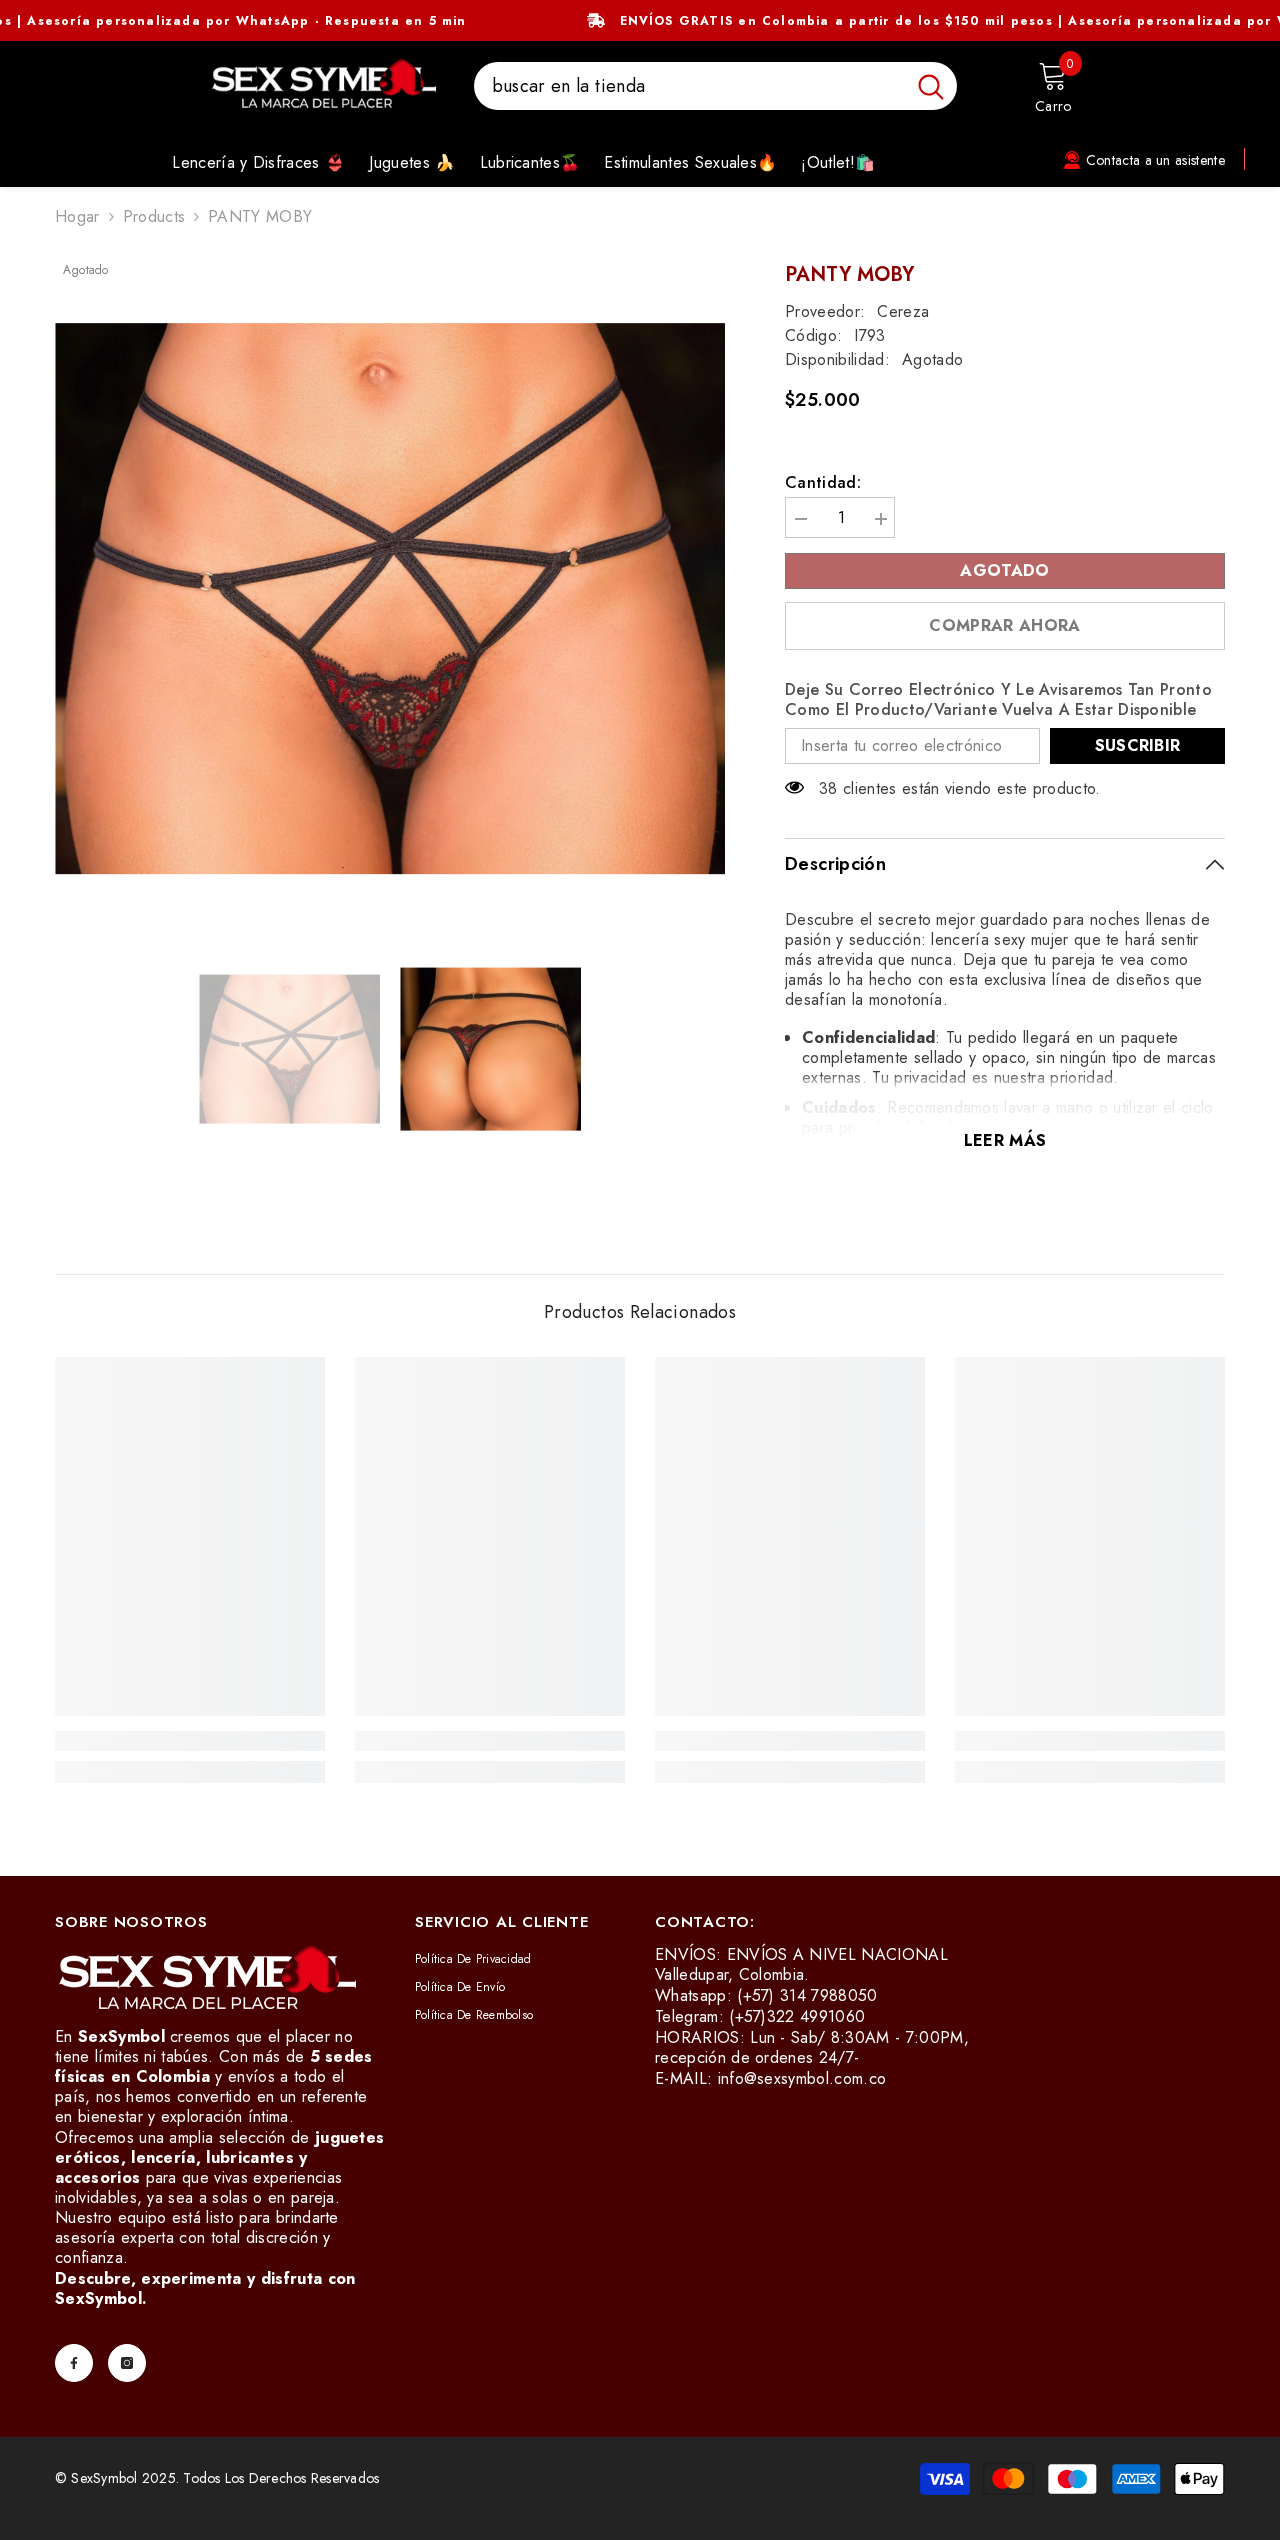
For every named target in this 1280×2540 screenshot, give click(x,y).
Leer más (1005, 1140)
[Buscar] (715, 86)
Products (154, 217)
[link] (190, 1741)
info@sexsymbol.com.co (802, 2078)
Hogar (77, 217)
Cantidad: (823, 483)
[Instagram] (127, 2363)
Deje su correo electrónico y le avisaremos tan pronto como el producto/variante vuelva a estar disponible (998, 700)
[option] (390, 599)
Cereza (903, 311)
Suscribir (1138, 745)
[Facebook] (74, 2363)
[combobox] (689, 86)
